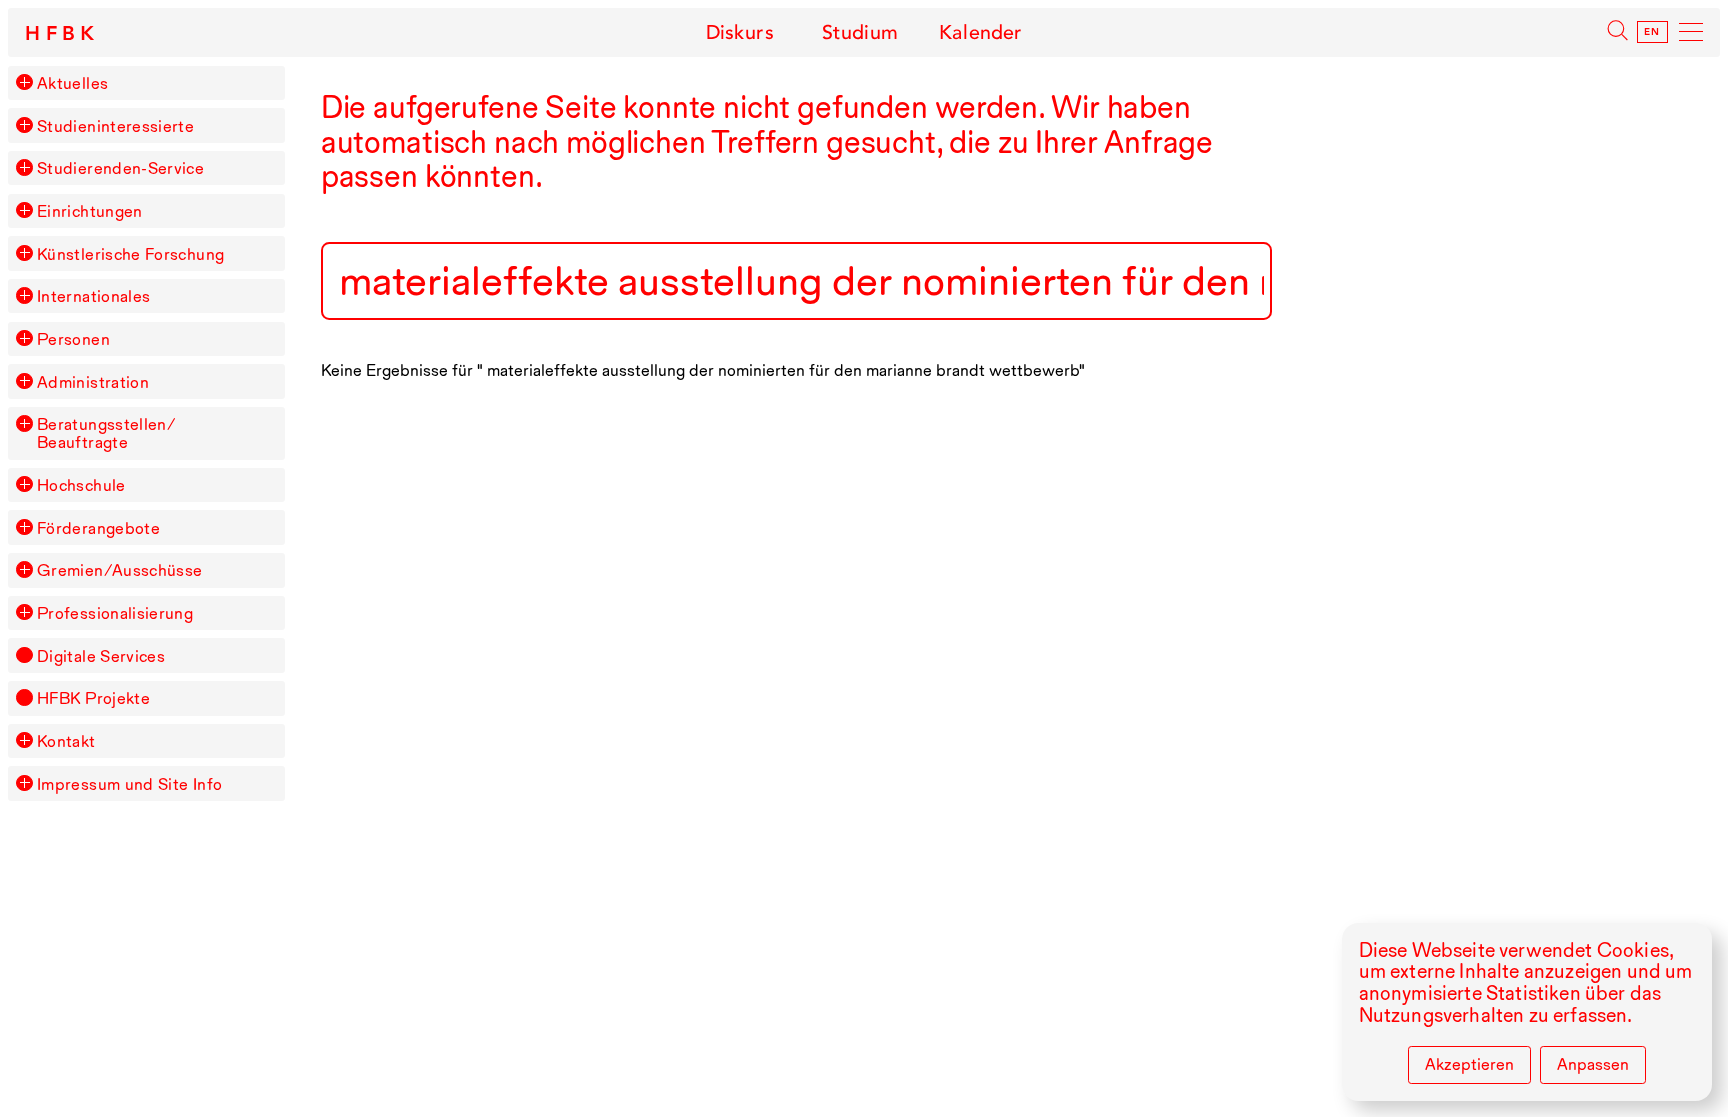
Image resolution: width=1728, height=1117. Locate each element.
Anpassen (1593, 1064)
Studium (860, 32)
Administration (93, 382)
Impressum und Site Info (129, 784)
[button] (24, 82)
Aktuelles (72, 83)
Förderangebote (98, 528)
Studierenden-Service (120, 168)
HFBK (63, 34)
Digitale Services (101, 656)
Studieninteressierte (115, 126)
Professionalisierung (115, 613)
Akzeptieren (1469, 1064)
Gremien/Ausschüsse (120, 570)
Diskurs (740, 32)
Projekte (93, 698)
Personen (73, 339)
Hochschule (81, 485)
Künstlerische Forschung (130, 254)
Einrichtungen (90, 211)
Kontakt (66, 741)
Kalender (980, 32)
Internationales (93, 296)
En (1652, 32)
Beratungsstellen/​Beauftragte (106, 433)
